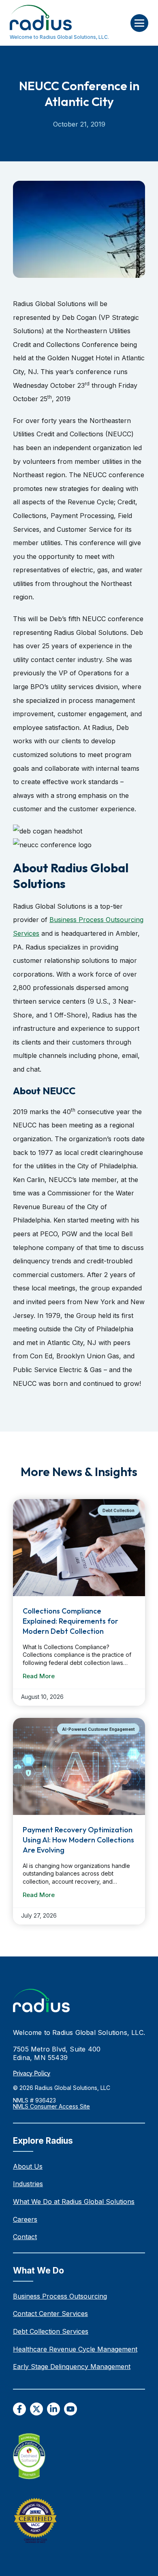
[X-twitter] (36, 2409)
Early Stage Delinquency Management (72, 2367)
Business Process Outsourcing (60, 2296)
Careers (25, 2219)
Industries (28, 2184)
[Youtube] (70, 2409)
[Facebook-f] (19, 2409)
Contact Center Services (50, 2314)
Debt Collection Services (51, 2331)
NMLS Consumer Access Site (51, 2106)
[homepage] (41, 2001)
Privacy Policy (32, 2073)
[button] (139, 23)
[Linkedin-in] (53, 2409)
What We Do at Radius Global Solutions (74, 2202)
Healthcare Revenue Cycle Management (75, 2349)
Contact (25, 2237)
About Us (28, 2166)
